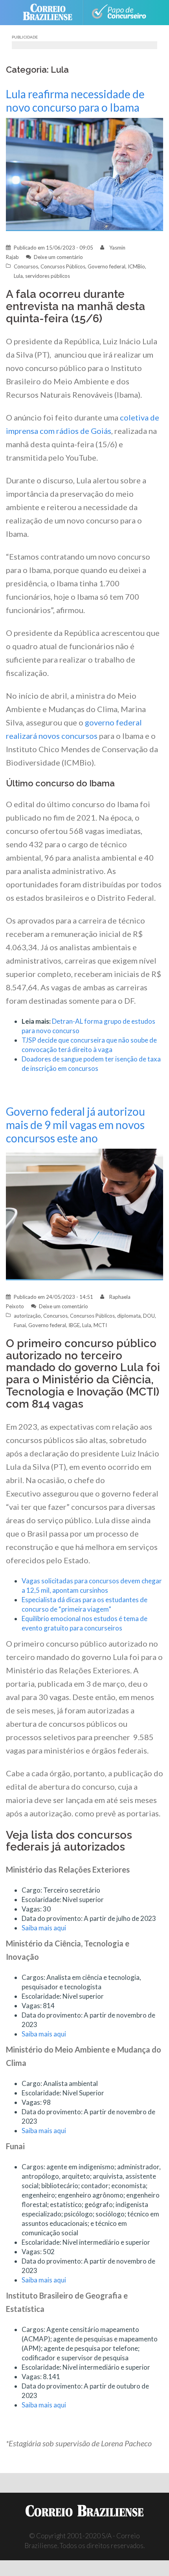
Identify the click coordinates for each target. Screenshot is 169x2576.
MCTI (100, 1325)
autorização (27, 1316)
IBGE (74, 1325)
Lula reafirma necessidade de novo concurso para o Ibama (75, 101)
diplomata (129, 1316)
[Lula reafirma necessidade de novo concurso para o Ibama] (84, 174)
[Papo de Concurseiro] (118, 13)
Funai (20, 1325)
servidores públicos (48, 276)
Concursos (26, 266)
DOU (149, 1316)
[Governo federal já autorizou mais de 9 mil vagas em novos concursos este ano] (84, 1214)
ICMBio (136, 266)
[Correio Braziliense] (51, 13)
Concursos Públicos (63, 266)
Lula (18, 276)
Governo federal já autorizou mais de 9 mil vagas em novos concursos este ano (75, 1125)
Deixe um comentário (58, 257)
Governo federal (107, 266)
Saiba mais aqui (44, 1928)
